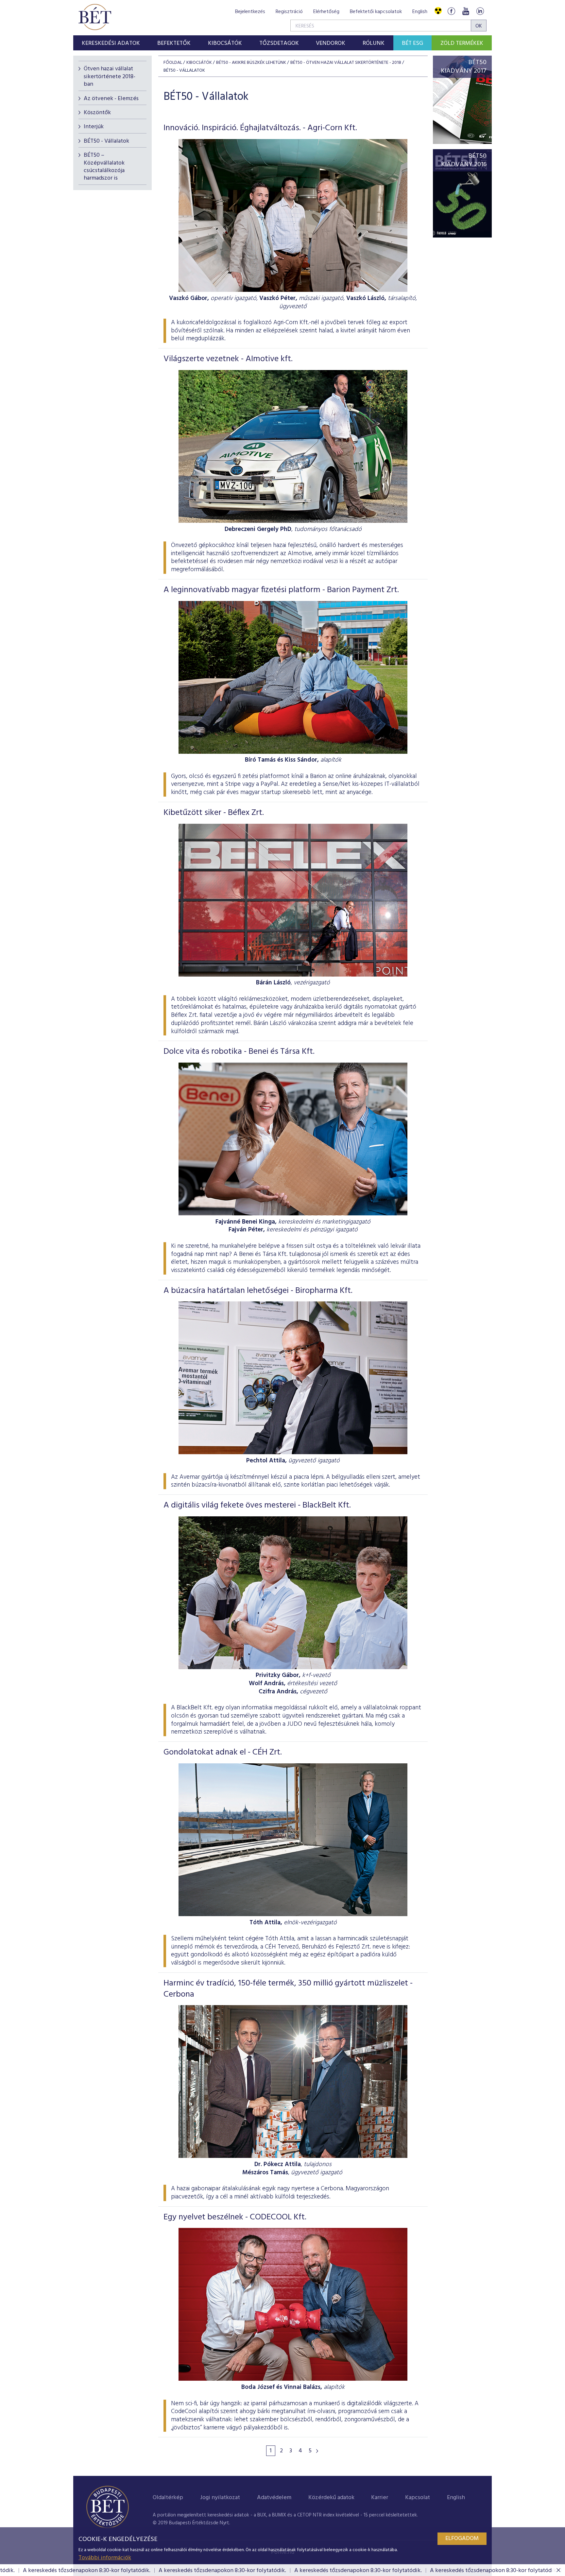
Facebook (451, 11)
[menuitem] (111, 43)
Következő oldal (317, 2451)
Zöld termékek (462, 43)
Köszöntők (97, 113)
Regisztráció (289, 12)
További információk (105, 2558)
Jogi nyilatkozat (220, 2498)
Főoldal (173, 63)
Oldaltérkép (168, 2498)
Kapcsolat (418, 2498)
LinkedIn (480, 11)
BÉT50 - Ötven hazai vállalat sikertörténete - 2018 (346, 63)
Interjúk (94, 127)
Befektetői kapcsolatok (376, 12)
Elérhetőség (326, 12)
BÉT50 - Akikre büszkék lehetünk (251, 63)
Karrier (380, 2498)
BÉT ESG (412, 43)
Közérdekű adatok (331, 2498)
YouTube (466, 11)
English (420, 12)
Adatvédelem (274, 2498)
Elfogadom (462, 2539)
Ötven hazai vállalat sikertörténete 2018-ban (110, 77)
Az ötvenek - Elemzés (111, 99)
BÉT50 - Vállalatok (106, 141)
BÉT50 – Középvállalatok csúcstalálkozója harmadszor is (104, 167)
